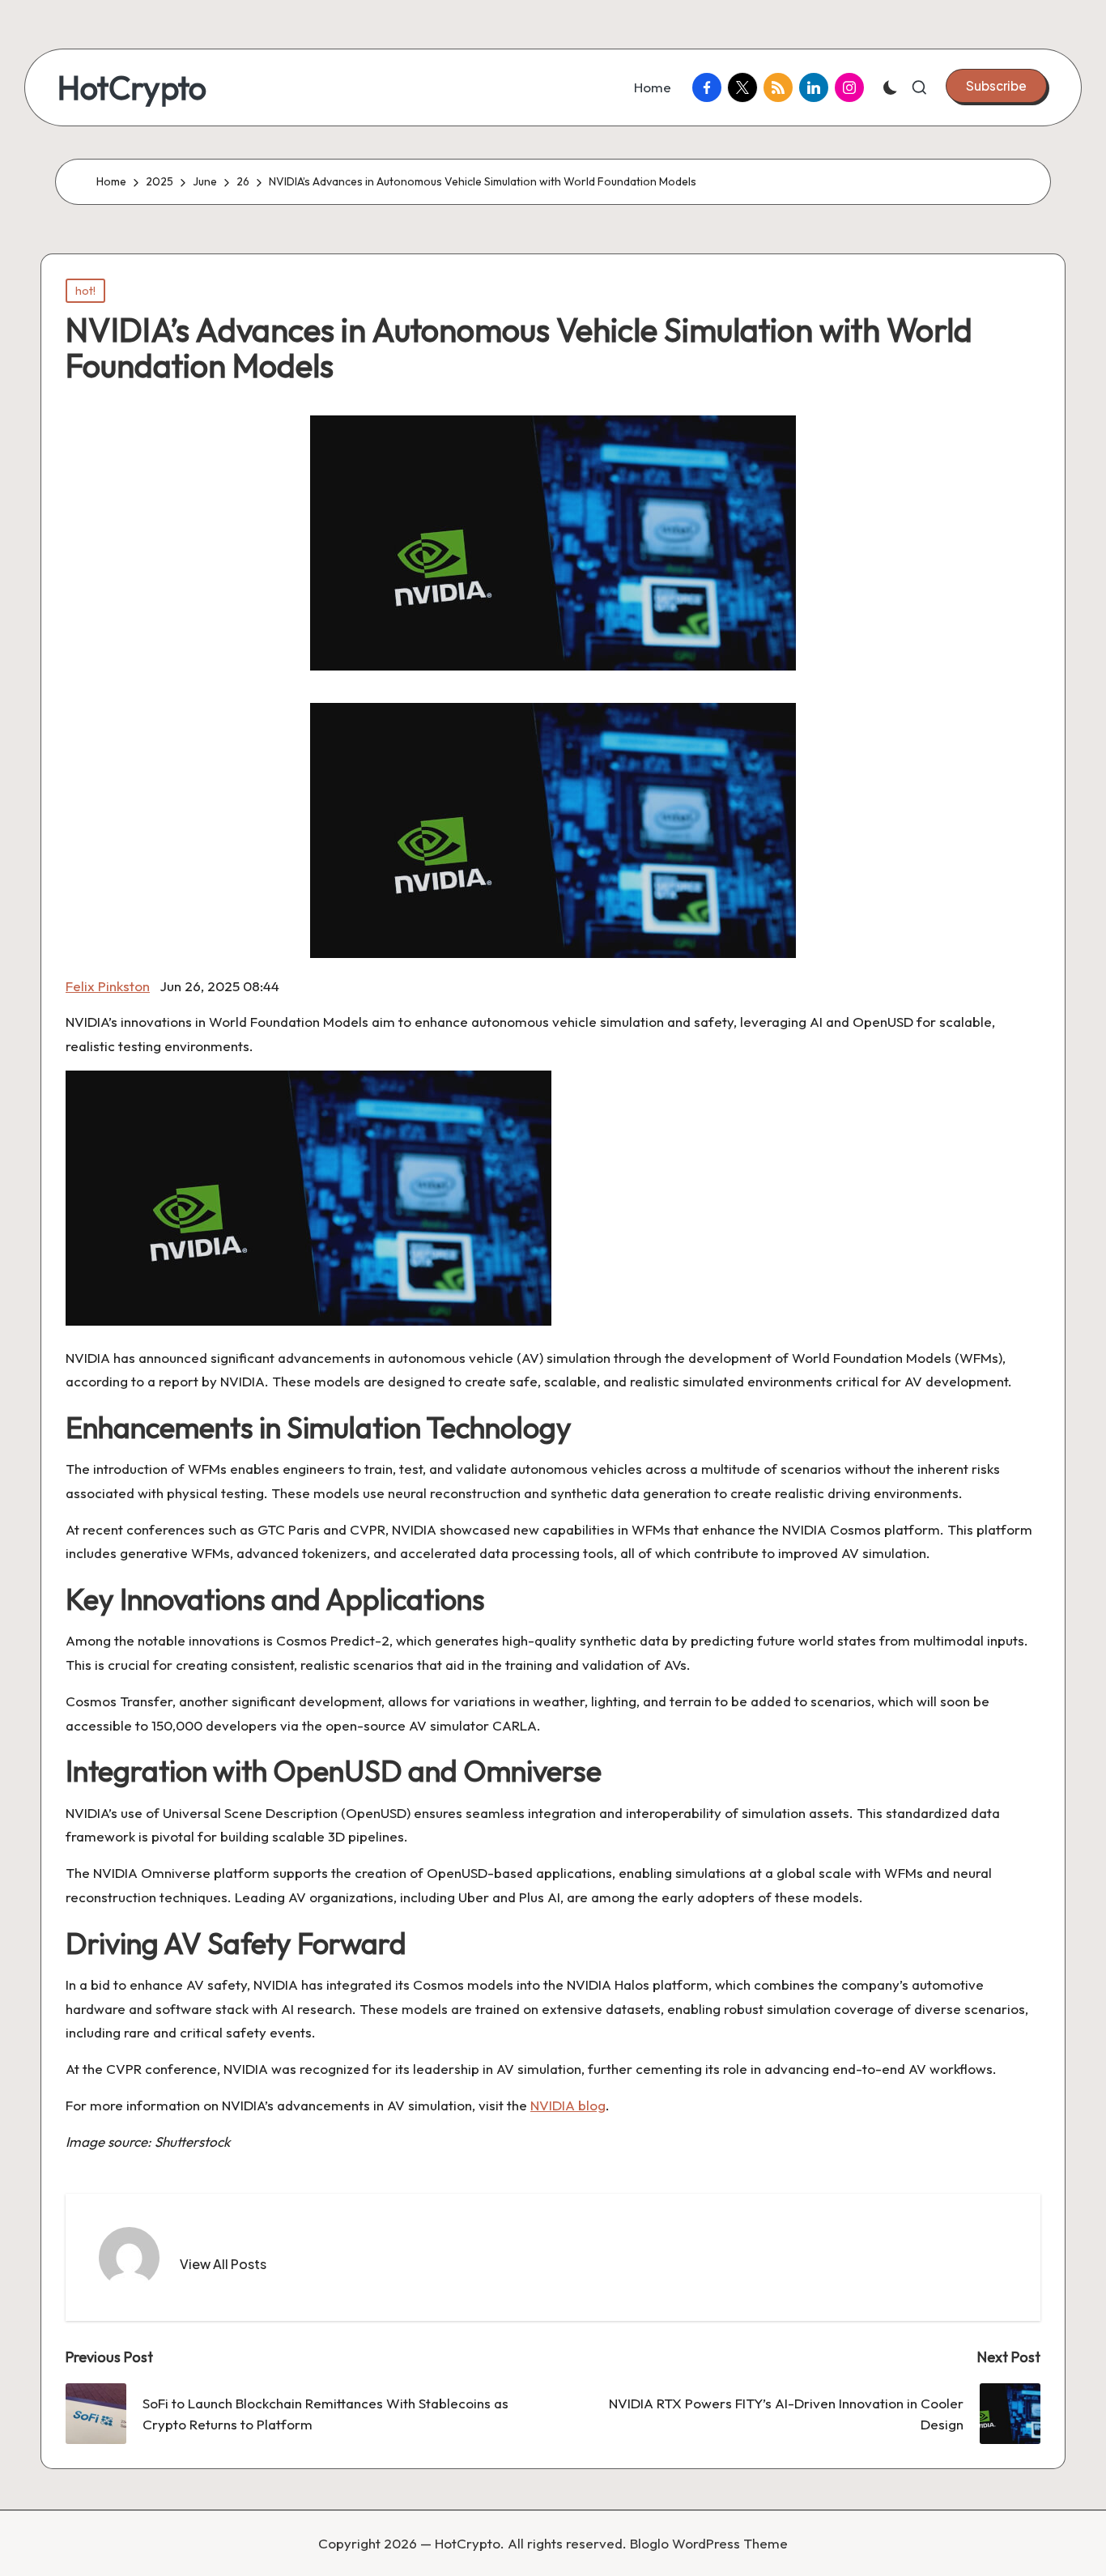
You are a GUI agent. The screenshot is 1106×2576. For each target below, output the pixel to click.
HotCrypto (132, 87)
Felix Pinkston (108, 986)
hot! (85, 291)
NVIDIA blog (568, 2105)
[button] (996, 86)
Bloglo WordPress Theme (709, 2543)
